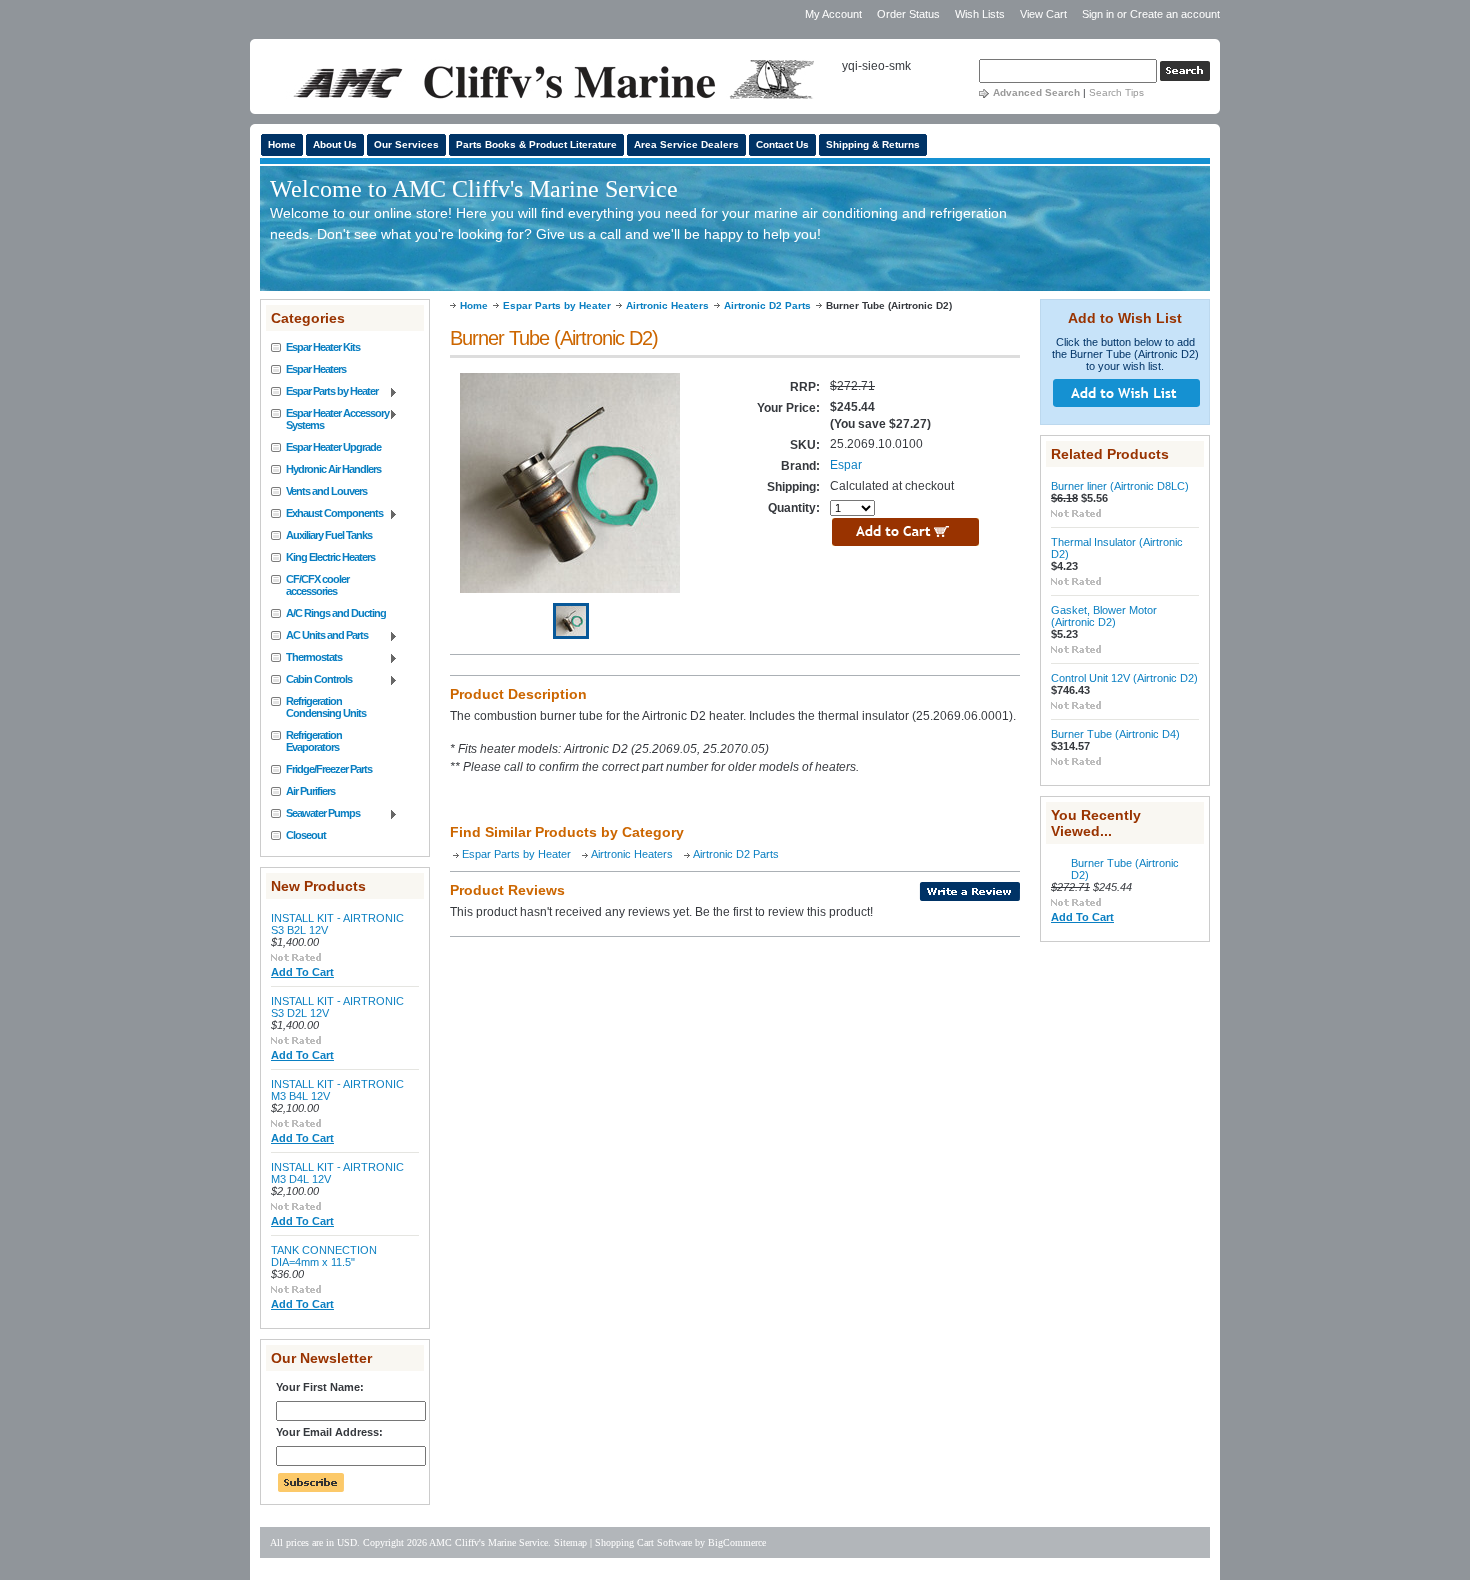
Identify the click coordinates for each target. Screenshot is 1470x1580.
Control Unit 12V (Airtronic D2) (1124, 678)
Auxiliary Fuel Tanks (329, 535)
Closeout (306, 835)
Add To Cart (302, 972)
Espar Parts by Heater (324, 392)
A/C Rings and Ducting (336, 613)
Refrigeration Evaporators (314, 741)
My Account (833, 14)
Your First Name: (320, 1387)
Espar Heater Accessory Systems (330, 419)
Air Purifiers (310, 791)
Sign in (1098, 14)
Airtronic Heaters (667, 305)
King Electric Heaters (330, 557)
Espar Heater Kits (323, 347)
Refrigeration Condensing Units (326, 707)
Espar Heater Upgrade (333, 447)
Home (474, 305)
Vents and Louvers (326, 491)
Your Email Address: (329, 1432)
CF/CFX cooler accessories (317, 585)
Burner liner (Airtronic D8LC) (1120, 486)
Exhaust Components (327, 514)
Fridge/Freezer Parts (329, 769)
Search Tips (1116, 92)
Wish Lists (980, 14)
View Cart (1045, 14)
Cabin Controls (311, 680)
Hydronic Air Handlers (333, 469)
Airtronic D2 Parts (767, 305)
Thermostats (306, 658)
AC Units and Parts (319, 636)
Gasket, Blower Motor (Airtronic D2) (1104, 616)
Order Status (908, 14)
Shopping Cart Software (643, 1542)
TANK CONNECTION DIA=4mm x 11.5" (324, 1256)
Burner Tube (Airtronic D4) (1115, 734)
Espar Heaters (316, 369)
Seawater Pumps (315, 814)
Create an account (1175, 14)
